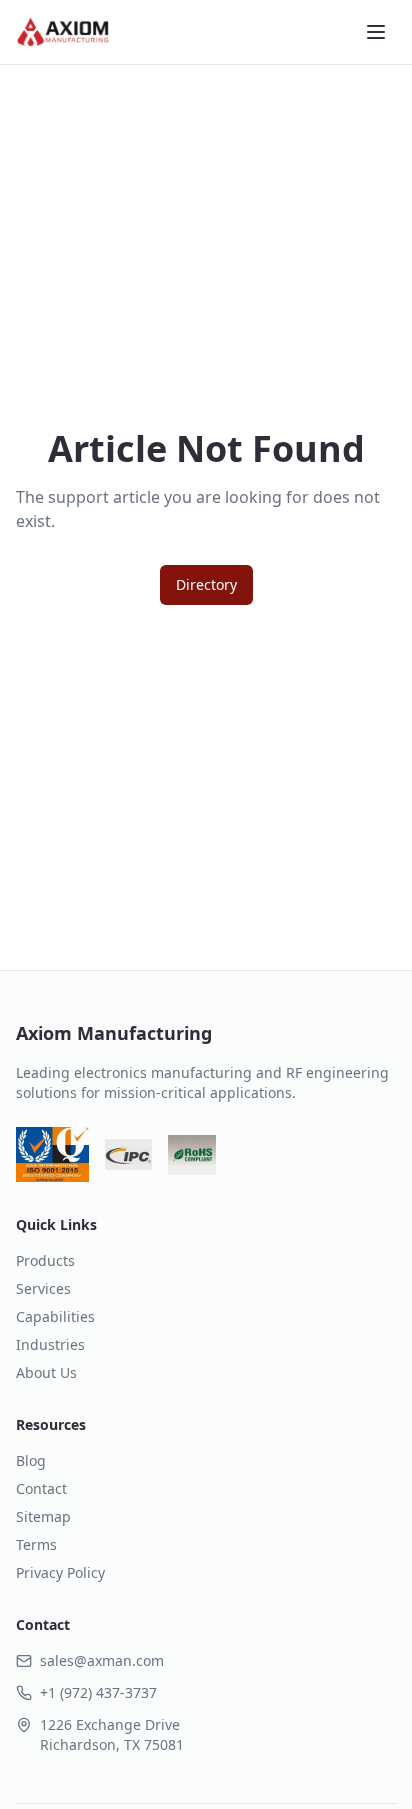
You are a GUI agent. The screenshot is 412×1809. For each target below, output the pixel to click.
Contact (41, 1488)
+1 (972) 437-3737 (98, 1692)
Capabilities (55, 1316)
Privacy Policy (60, 1572)
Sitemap (43, 1516)
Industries (50, 1344)
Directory (206, 584)
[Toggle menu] (376, 32)
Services (43, 1288)
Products (45, 1260)
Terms (36, 1544)
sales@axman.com (102, 1660)
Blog (31, 1460)
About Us (46, 1372)
